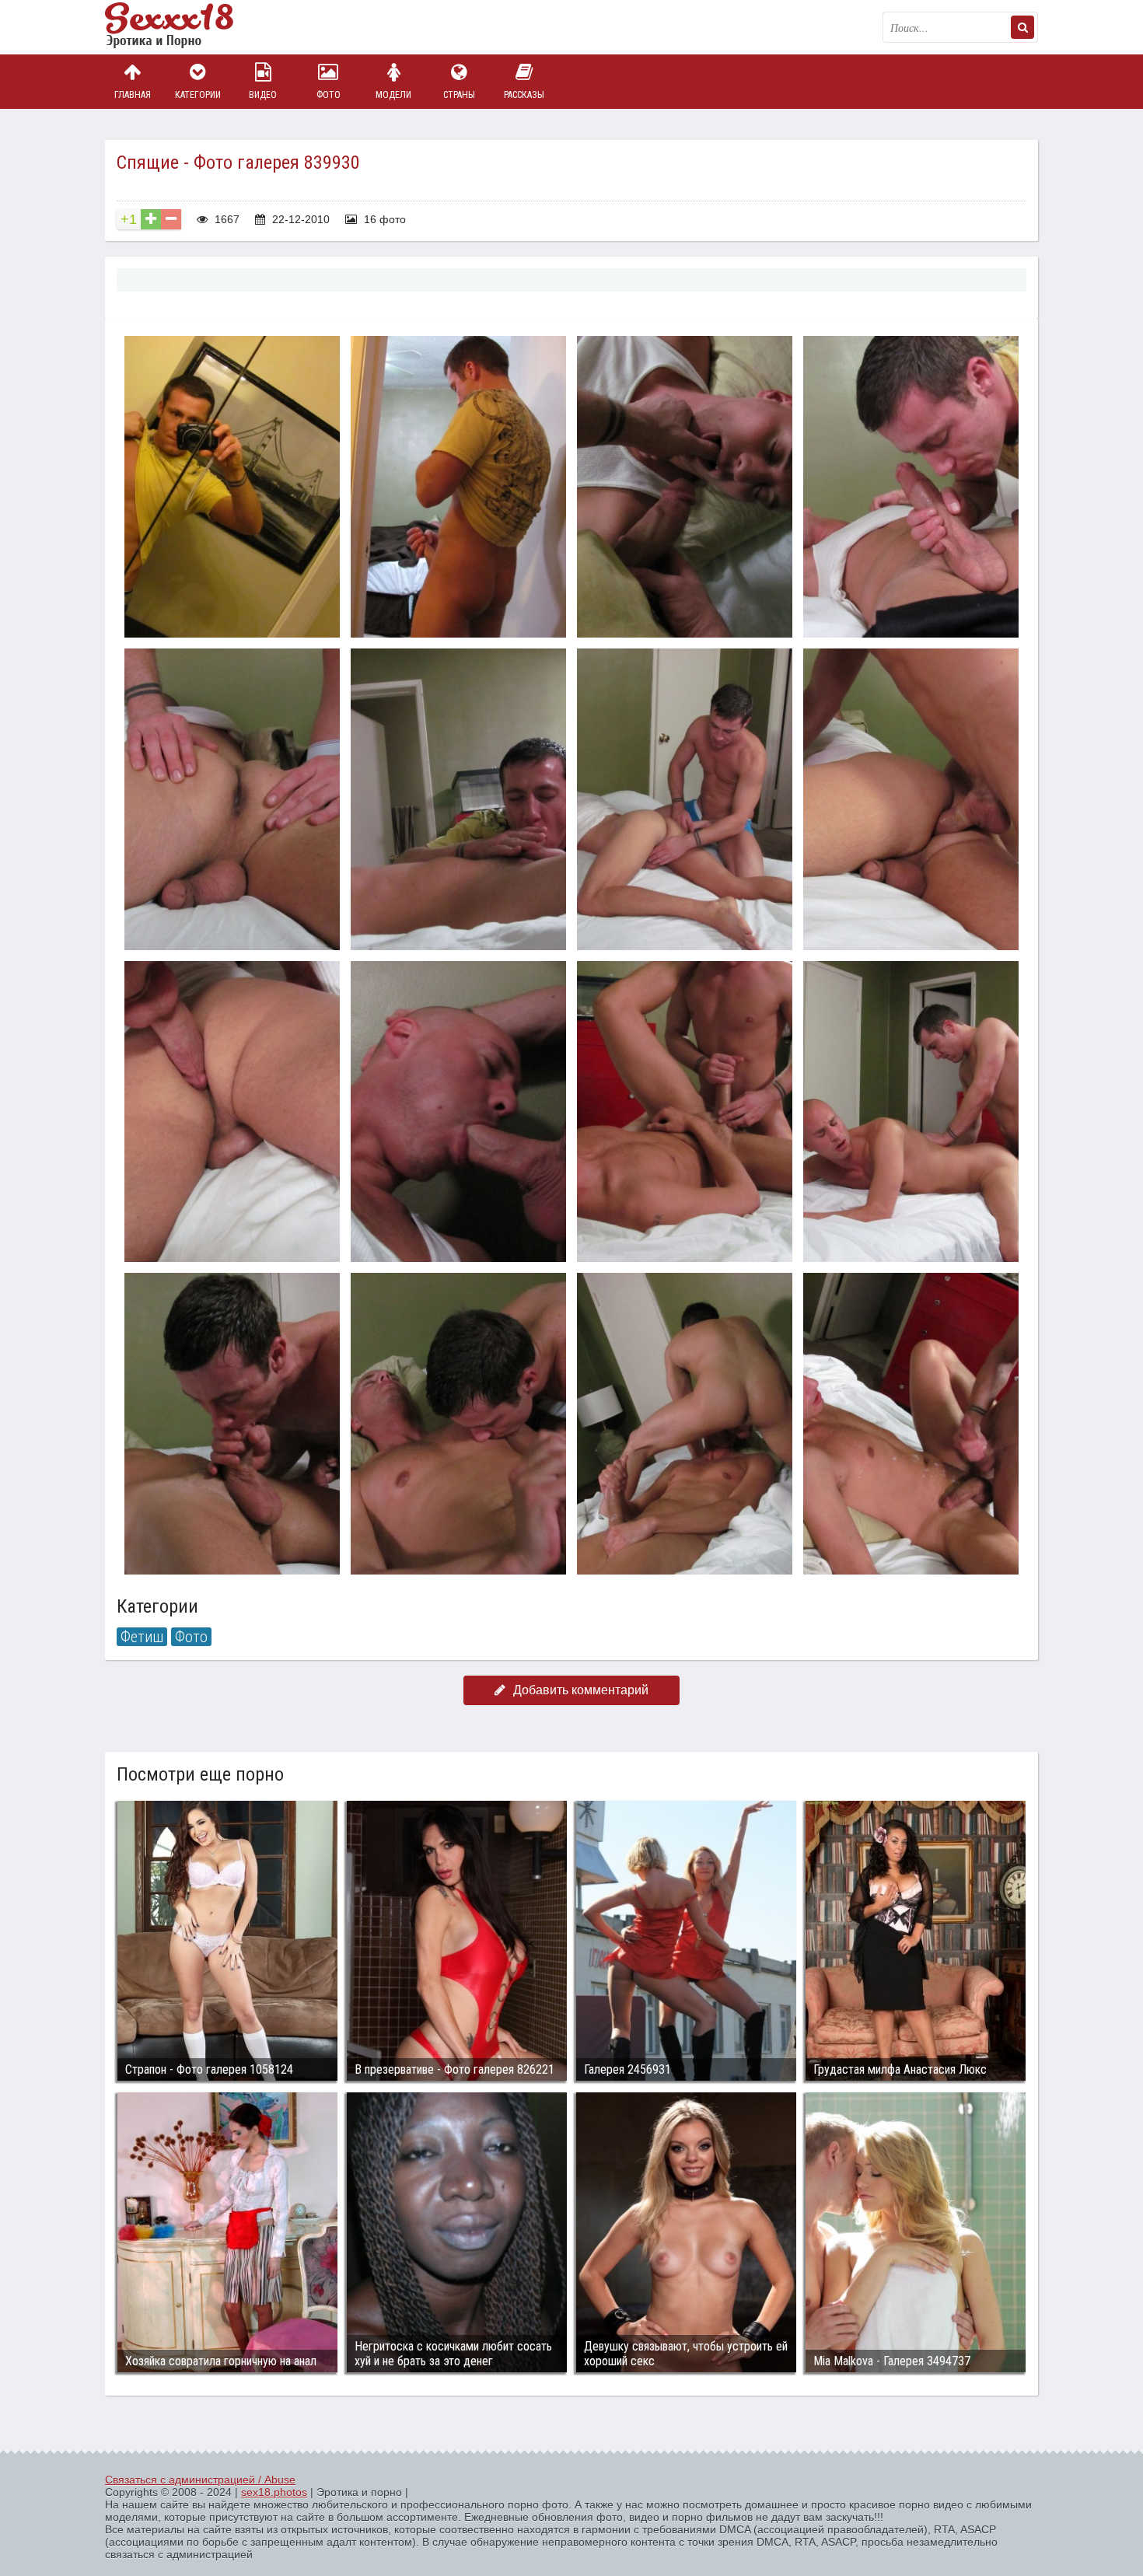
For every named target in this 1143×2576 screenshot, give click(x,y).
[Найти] (1022, 27)
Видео (263, 95)
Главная (133, 95)
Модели (393, 95)
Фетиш (142, 1637)
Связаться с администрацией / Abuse (200, 2480)
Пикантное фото (183, 27)
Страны (459, 95)
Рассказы (524, 95)
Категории (198, 95)
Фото (329, 95)
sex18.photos (274, 2492)
